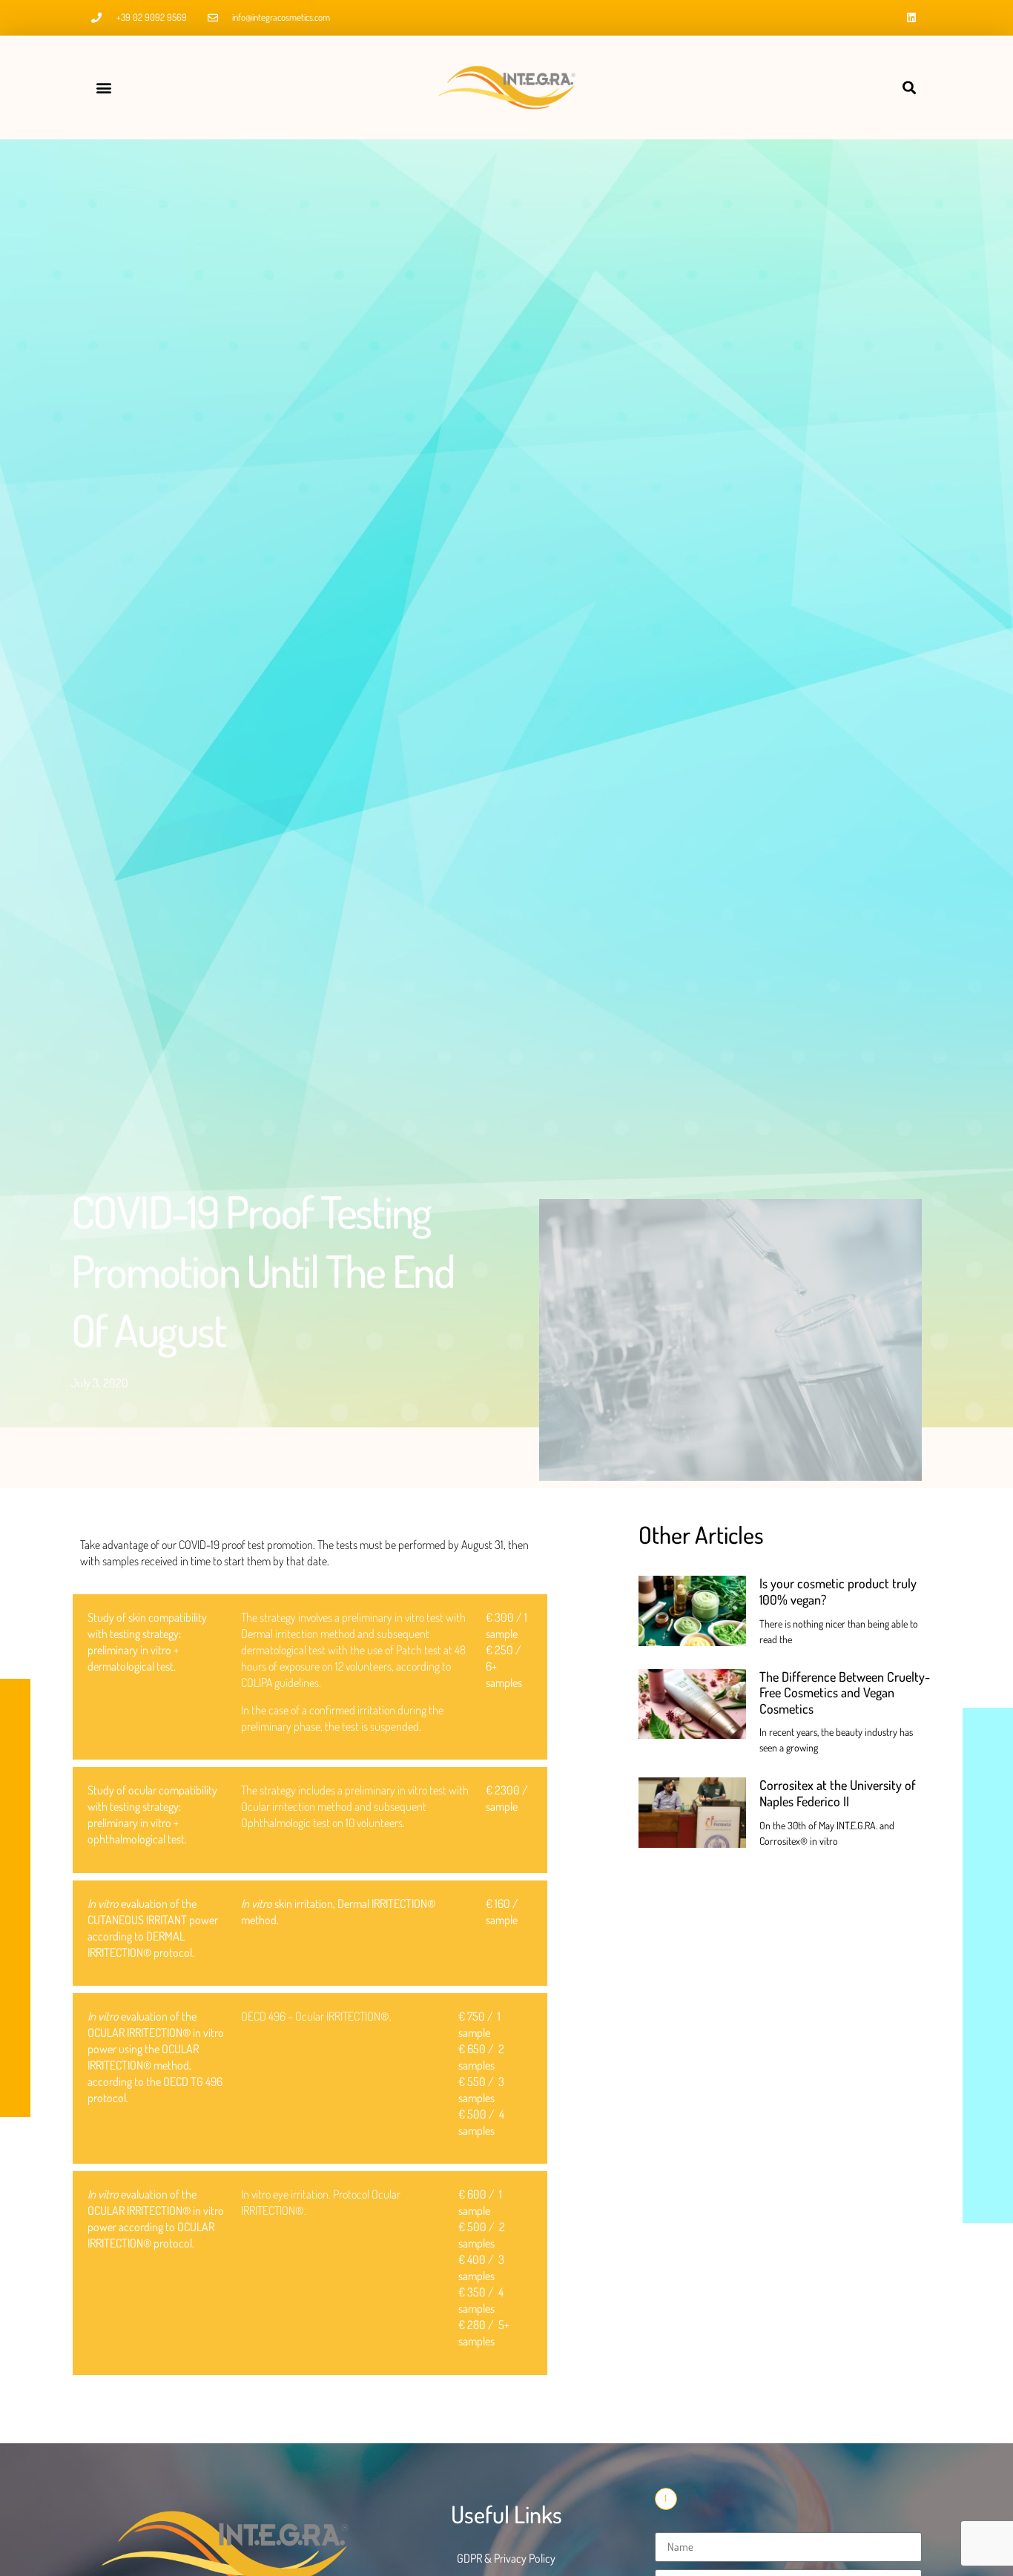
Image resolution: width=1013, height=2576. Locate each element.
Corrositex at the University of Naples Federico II (838, 1793)
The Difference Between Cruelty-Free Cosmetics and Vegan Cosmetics (845, 1692)
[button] (103, 88)
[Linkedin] (911, 18)
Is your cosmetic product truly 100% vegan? (838, 1591)
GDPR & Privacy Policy (506, 2558)
